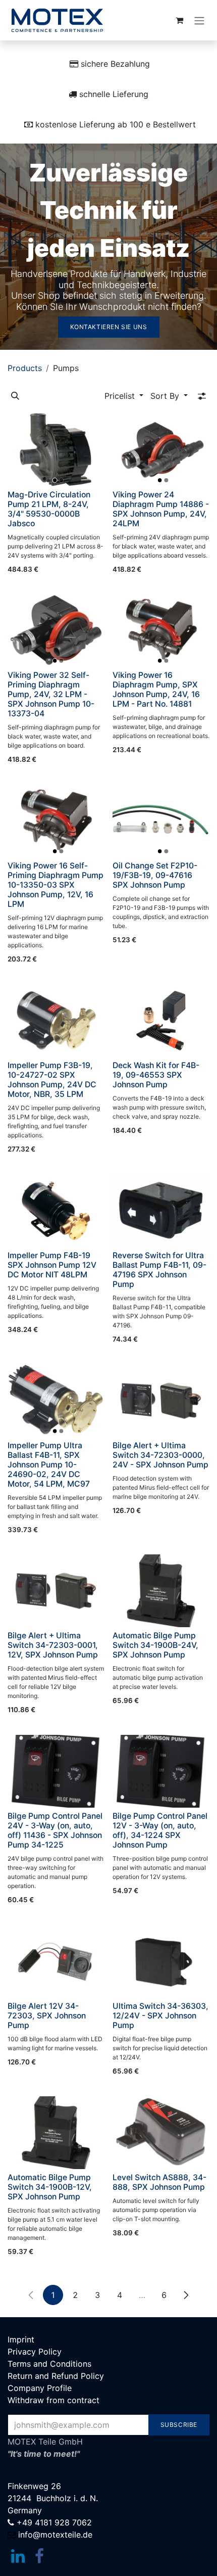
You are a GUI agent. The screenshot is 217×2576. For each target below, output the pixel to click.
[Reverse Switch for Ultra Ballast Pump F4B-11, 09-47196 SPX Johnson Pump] (161, 1211)
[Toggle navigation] (199, 20)
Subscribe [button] (179, 2425)
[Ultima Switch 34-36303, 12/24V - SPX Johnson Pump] (161, 1961)
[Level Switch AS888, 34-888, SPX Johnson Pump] (161, 2133)
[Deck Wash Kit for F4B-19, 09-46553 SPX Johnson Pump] (161, 1021)
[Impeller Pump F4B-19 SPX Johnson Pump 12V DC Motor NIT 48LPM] (56, 1211)
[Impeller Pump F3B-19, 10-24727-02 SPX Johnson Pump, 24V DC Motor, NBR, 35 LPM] (56, 1021)
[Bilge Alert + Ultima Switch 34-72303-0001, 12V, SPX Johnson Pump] (56, 1591)
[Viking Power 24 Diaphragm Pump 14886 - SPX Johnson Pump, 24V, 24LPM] (161, 450)
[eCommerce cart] (179, 20)
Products (25, 368)
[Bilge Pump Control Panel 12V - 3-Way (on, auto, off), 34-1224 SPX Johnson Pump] (161, 1771)
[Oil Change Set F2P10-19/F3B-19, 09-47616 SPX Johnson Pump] (161, 821)
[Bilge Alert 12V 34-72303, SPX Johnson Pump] (56, 1961)
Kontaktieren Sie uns (109, 327)
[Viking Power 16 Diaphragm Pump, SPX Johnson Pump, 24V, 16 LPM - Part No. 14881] (161, 630)
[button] (15, 396)
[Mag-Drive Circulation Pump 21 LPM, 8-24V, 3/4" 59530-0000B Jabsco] (56, 450)
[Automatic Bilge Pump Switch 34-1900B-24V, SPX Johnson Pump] (161, 1591)
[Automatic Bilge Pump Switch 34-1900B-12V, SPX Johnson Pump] (56, 2133)
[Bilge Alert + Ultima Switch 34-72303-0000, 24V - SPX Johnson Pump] (161, 1401)
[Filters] (202, 396)
